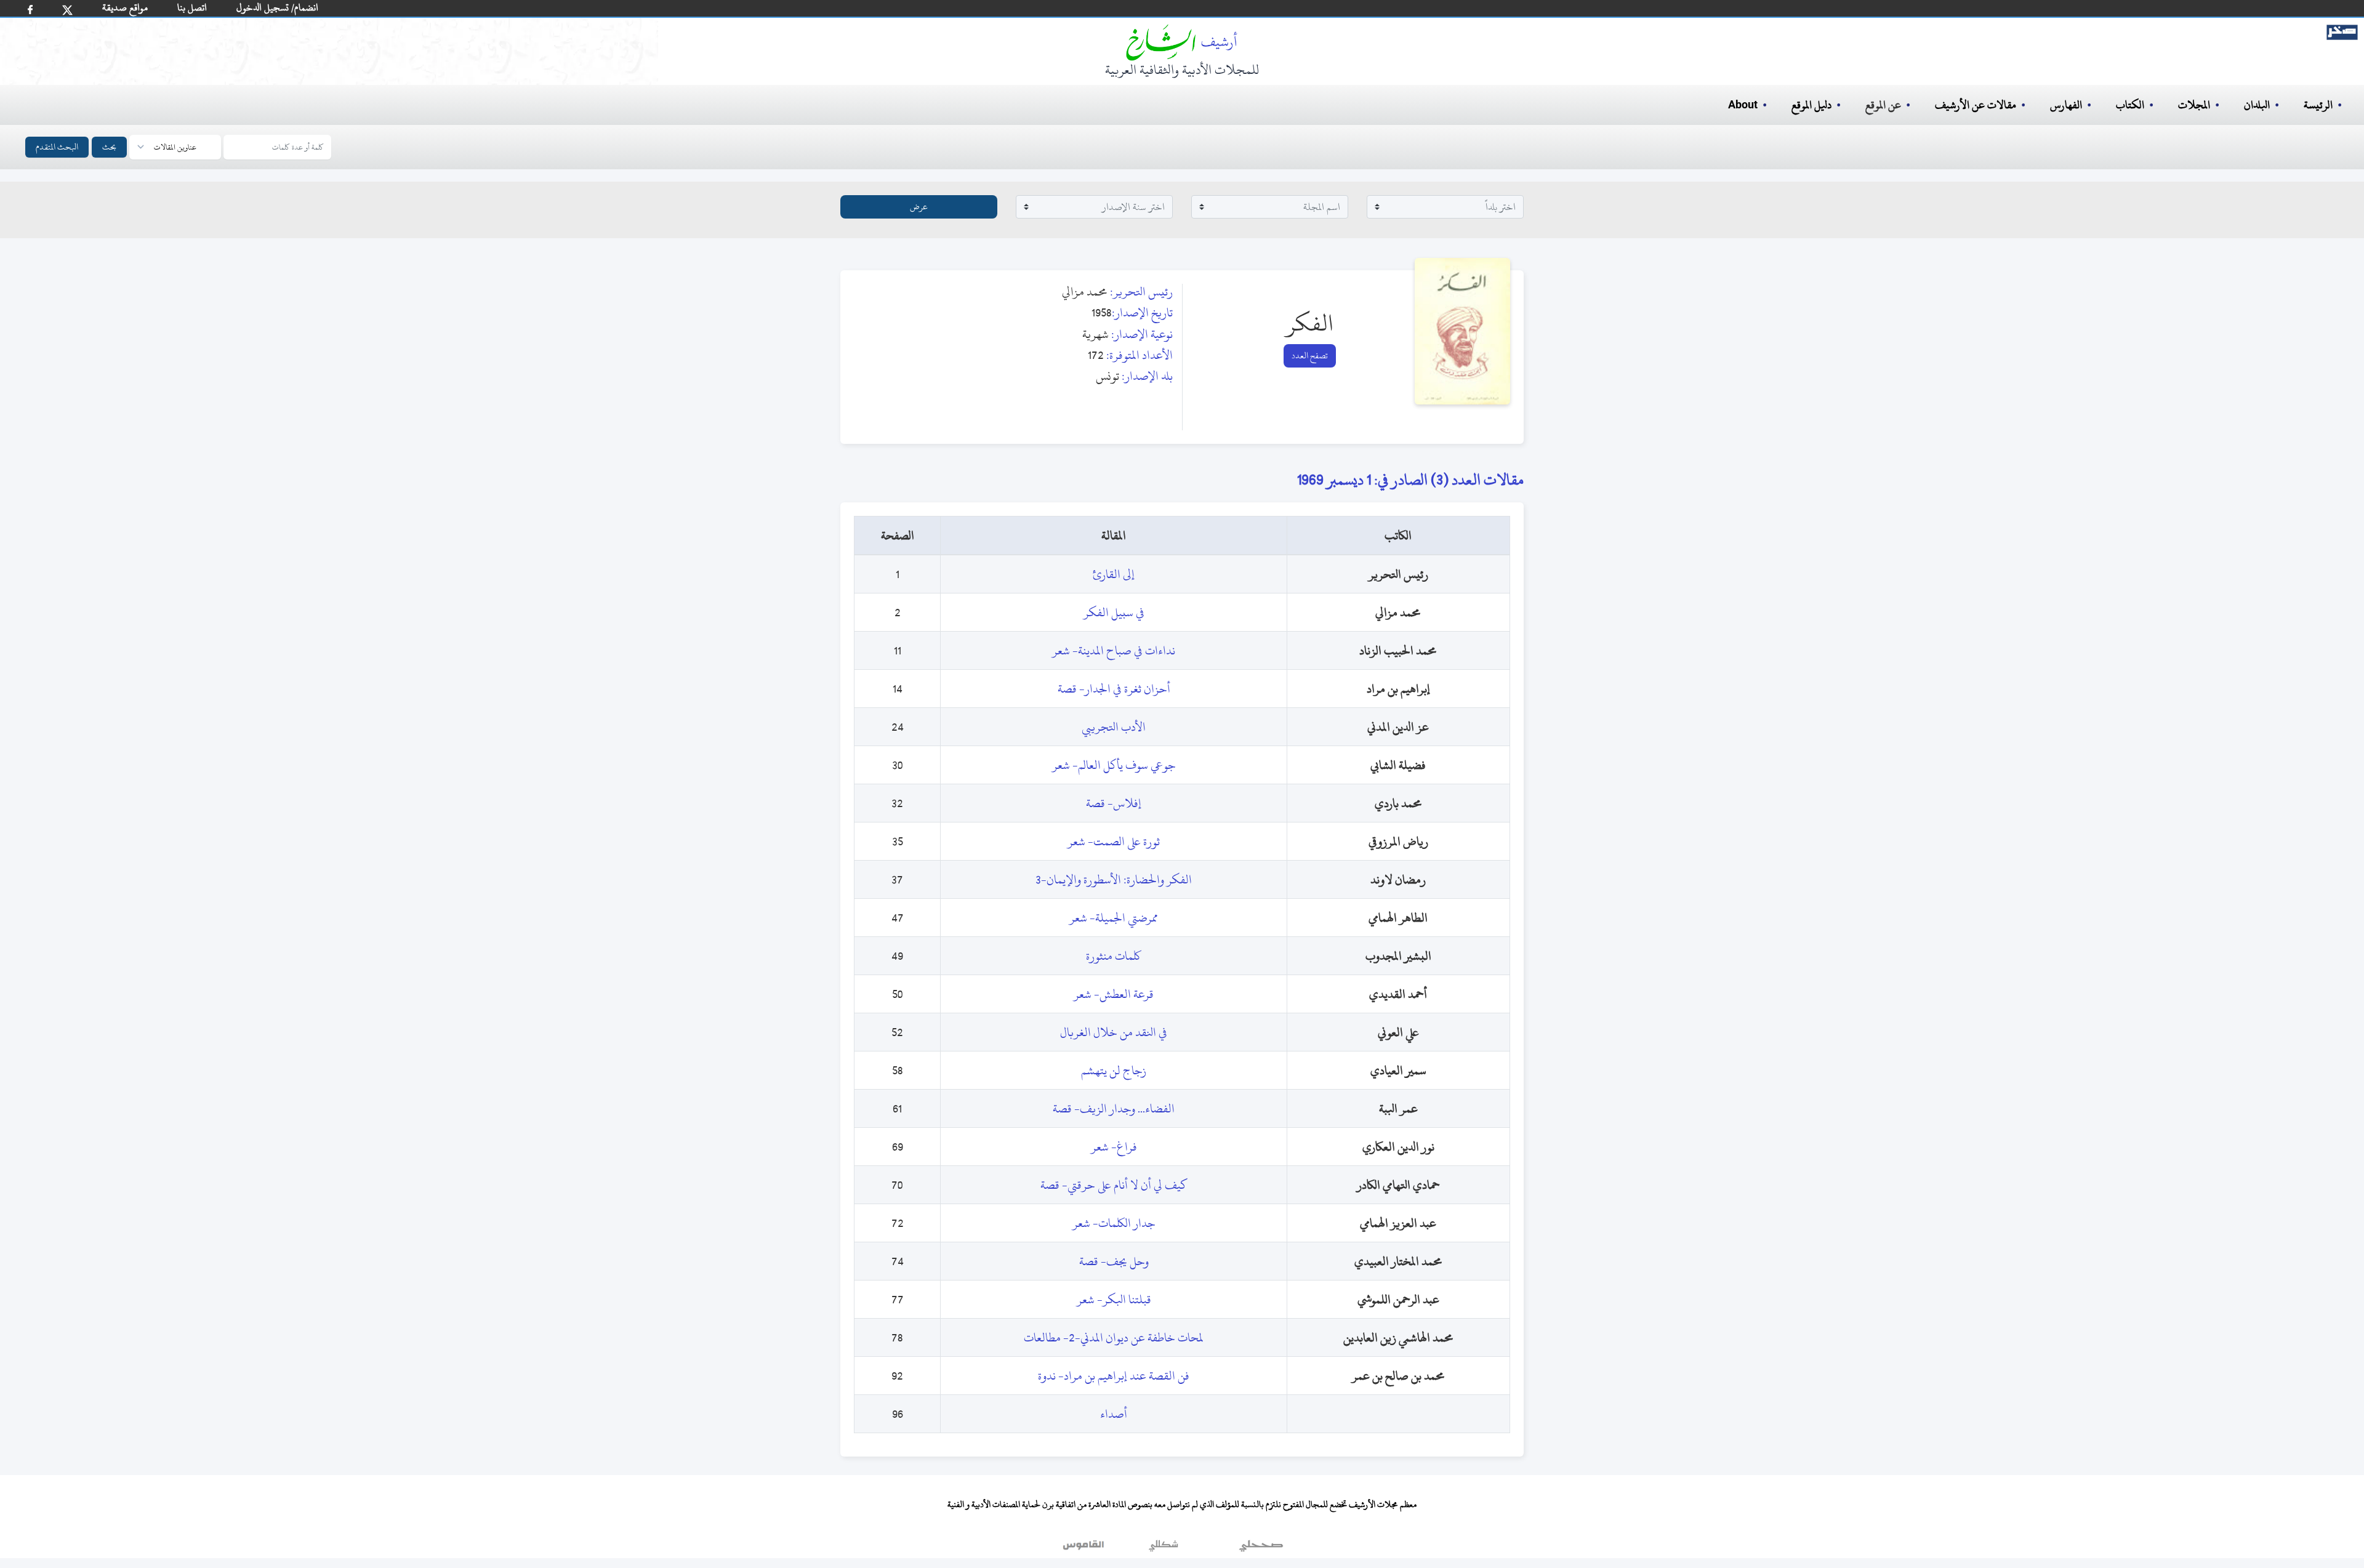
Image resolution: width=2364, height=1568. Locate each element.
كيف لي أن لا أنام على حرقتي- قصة (1114, 1185)
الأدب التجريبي (1114, 727)
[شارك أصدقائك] (30, 10)
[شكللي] (1164, 1549)
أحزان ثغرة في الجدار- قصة (1114, 689)
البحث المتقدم (57, 147)
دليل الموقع (1811, 105)
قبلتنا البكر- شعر (1114, 1299)
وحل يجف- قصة (1114, 1261)
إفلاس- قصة (1114, 803)
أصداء (1114, 1414)
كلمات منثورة (1114, 956)
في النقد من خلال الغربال (1114, 1032)
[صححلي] (1261, 1549)
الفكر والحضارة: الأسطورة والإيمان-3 (1114, 879)
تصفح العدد (1310, 356)
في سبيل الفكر (1114, 612)
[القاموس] (1085, 1549)
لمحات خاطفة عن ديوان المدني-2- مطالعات (1114, 1337)
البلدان (2257, 105)
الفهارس (2066, 105)
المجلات (2194, 105)
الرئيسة (2318, 105)
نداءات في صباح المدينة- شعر (1114, 650)
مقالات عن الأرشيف (1976, 105)
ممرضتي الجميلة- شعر (1114, 918)
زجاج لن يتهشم (1114, 1070)
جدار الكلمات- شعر (1114, 1223)
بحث (109, 147)
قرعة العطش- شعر (1114, 994)
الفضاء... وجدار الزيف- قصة (1114, 1108)
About (1743, 105)
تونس (1108, 376)
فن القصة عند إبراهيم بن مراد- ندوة (1114, 1376)
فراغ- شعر (1114, 1147)
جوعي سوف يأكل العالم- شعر (1114, 765)
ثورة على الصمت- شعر (1114, 841)
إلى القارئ (1114, 574)
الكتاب (2130, 105)
